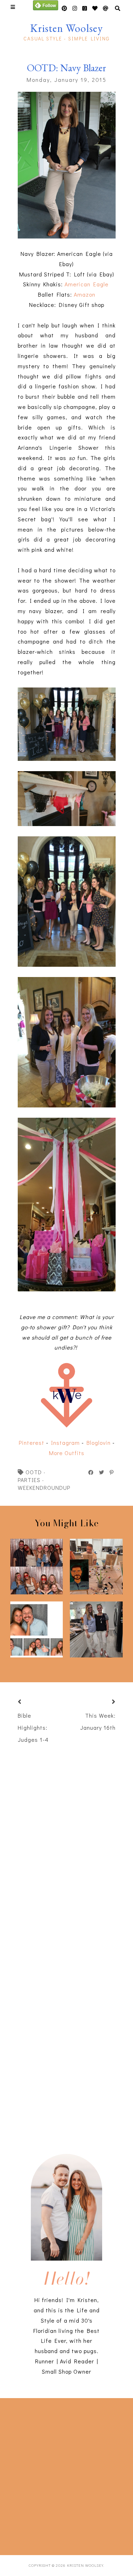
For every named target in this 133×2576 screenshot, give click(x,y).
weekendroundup (44, 1488)
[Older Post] (105, 1702)
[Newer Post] (28, 1702)
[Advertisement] (66, 2475)
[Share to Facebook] (91, 1472)
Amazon (85, 294)
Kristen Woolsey (66, 28)
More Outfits (67, 1453)
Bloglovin (99, 1443)
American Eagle (87, 284)
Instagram (65, 1443)
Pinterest (32, 1443)
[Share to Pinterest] (112, 1472)
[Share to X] (102, 1472)
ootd (34, 1472)
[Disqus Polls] (70, 1843)
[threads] (95, 8)
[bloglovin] (106, 8)
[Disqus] (67, 2031)
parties (29, 1480)
